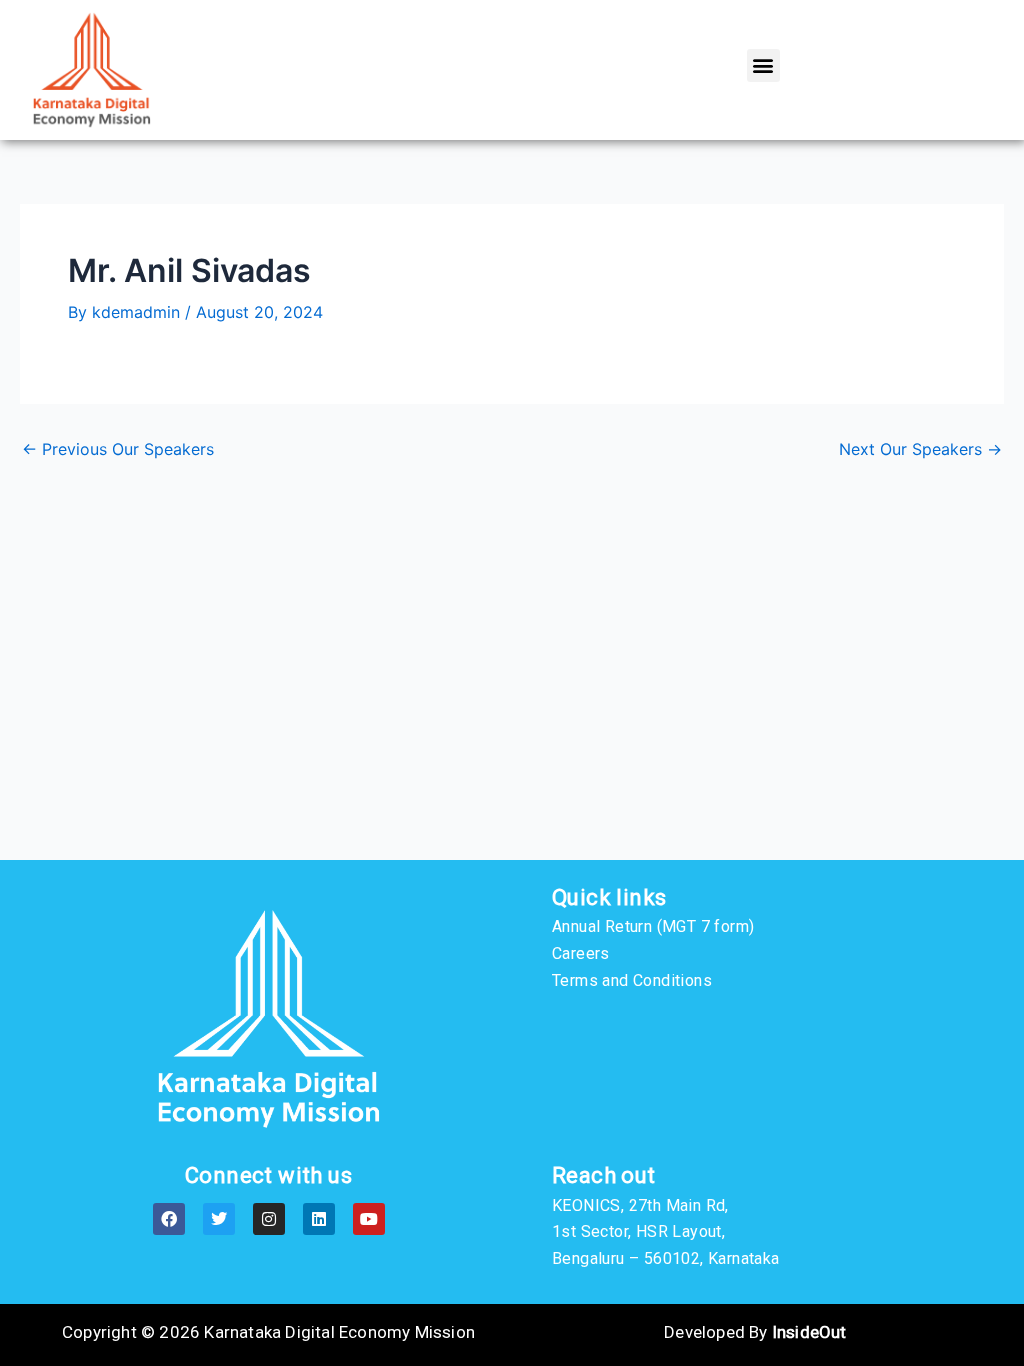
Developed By (755, 1332)
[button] (763, 65)
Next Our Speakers (920, 449)
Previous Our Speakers (118, 449)
